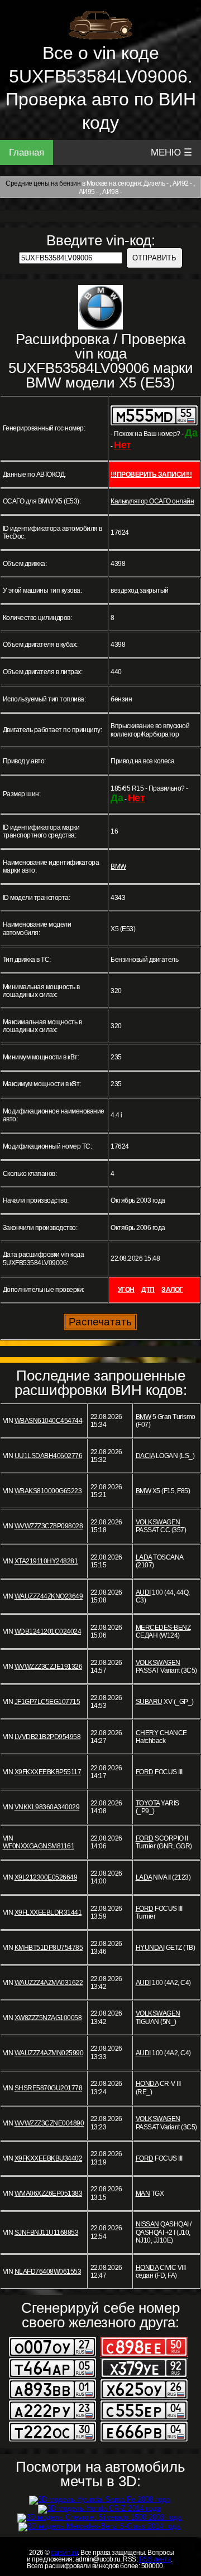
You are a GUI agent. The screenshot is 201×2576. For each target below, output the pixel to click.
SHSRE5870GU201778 (49, 2088)
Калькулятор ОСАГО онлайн (152, 501)
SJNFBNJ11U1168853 (47, 2233)
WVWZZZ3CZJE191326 (49, 1667)
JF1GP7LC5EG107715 (47, 1702)
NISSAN (147, 2224)
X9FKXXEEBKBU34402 (49, 2158)
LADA (144, 1557)
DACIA (145, 1456)
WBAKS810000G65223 (48, 1491)
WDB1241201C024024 (48, 1631)
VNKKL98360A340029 (47, 1807)
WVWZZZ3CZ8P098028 (49, 1526)
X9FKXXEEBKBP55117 (48, 1772)
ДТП (148, 1290)
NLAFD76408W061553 (48, 2272)
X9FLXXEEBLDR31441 (48, 1912)
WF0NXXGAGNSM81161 (39, 1846)
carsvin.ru (64, 2553)
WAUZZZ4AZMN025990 (49, 2053)
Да (191, 433)
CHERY (147, 1733)
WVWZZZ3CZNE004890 (49, 2123)
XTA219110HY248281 (46, 1561)
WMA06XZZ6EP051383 (49, 2194)
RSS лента (155, 2559)
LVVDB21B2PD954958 (48, 1737)
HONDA (147, 2084)
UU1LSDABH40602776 (49, 1456)
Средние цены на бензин (43, 183)
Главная (27, 152)
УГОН (126, 1290)
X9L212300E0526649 (46, 1877)
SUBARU (149, 1702)
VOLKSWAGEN (158, 1522)
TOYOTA (148, 1803)
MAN (143, 2194)
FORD (145, 1772)
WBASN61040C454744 (49, 1421)
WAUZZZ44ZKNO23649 (49, 1596)
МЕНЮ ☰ (171, 152)
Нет (123, 445)
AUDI (143, 1592)
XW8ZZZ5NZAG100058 (48, 2018)
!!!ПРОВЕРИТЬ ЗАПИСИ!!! (151, 474)
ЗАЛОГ (172, 1290)
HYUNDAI (150, 1948)
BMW (118, 866)
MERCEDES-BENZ (163, 1628)
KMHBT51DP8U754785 (49, 1948)
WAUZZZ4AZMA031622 (49, 1983)
